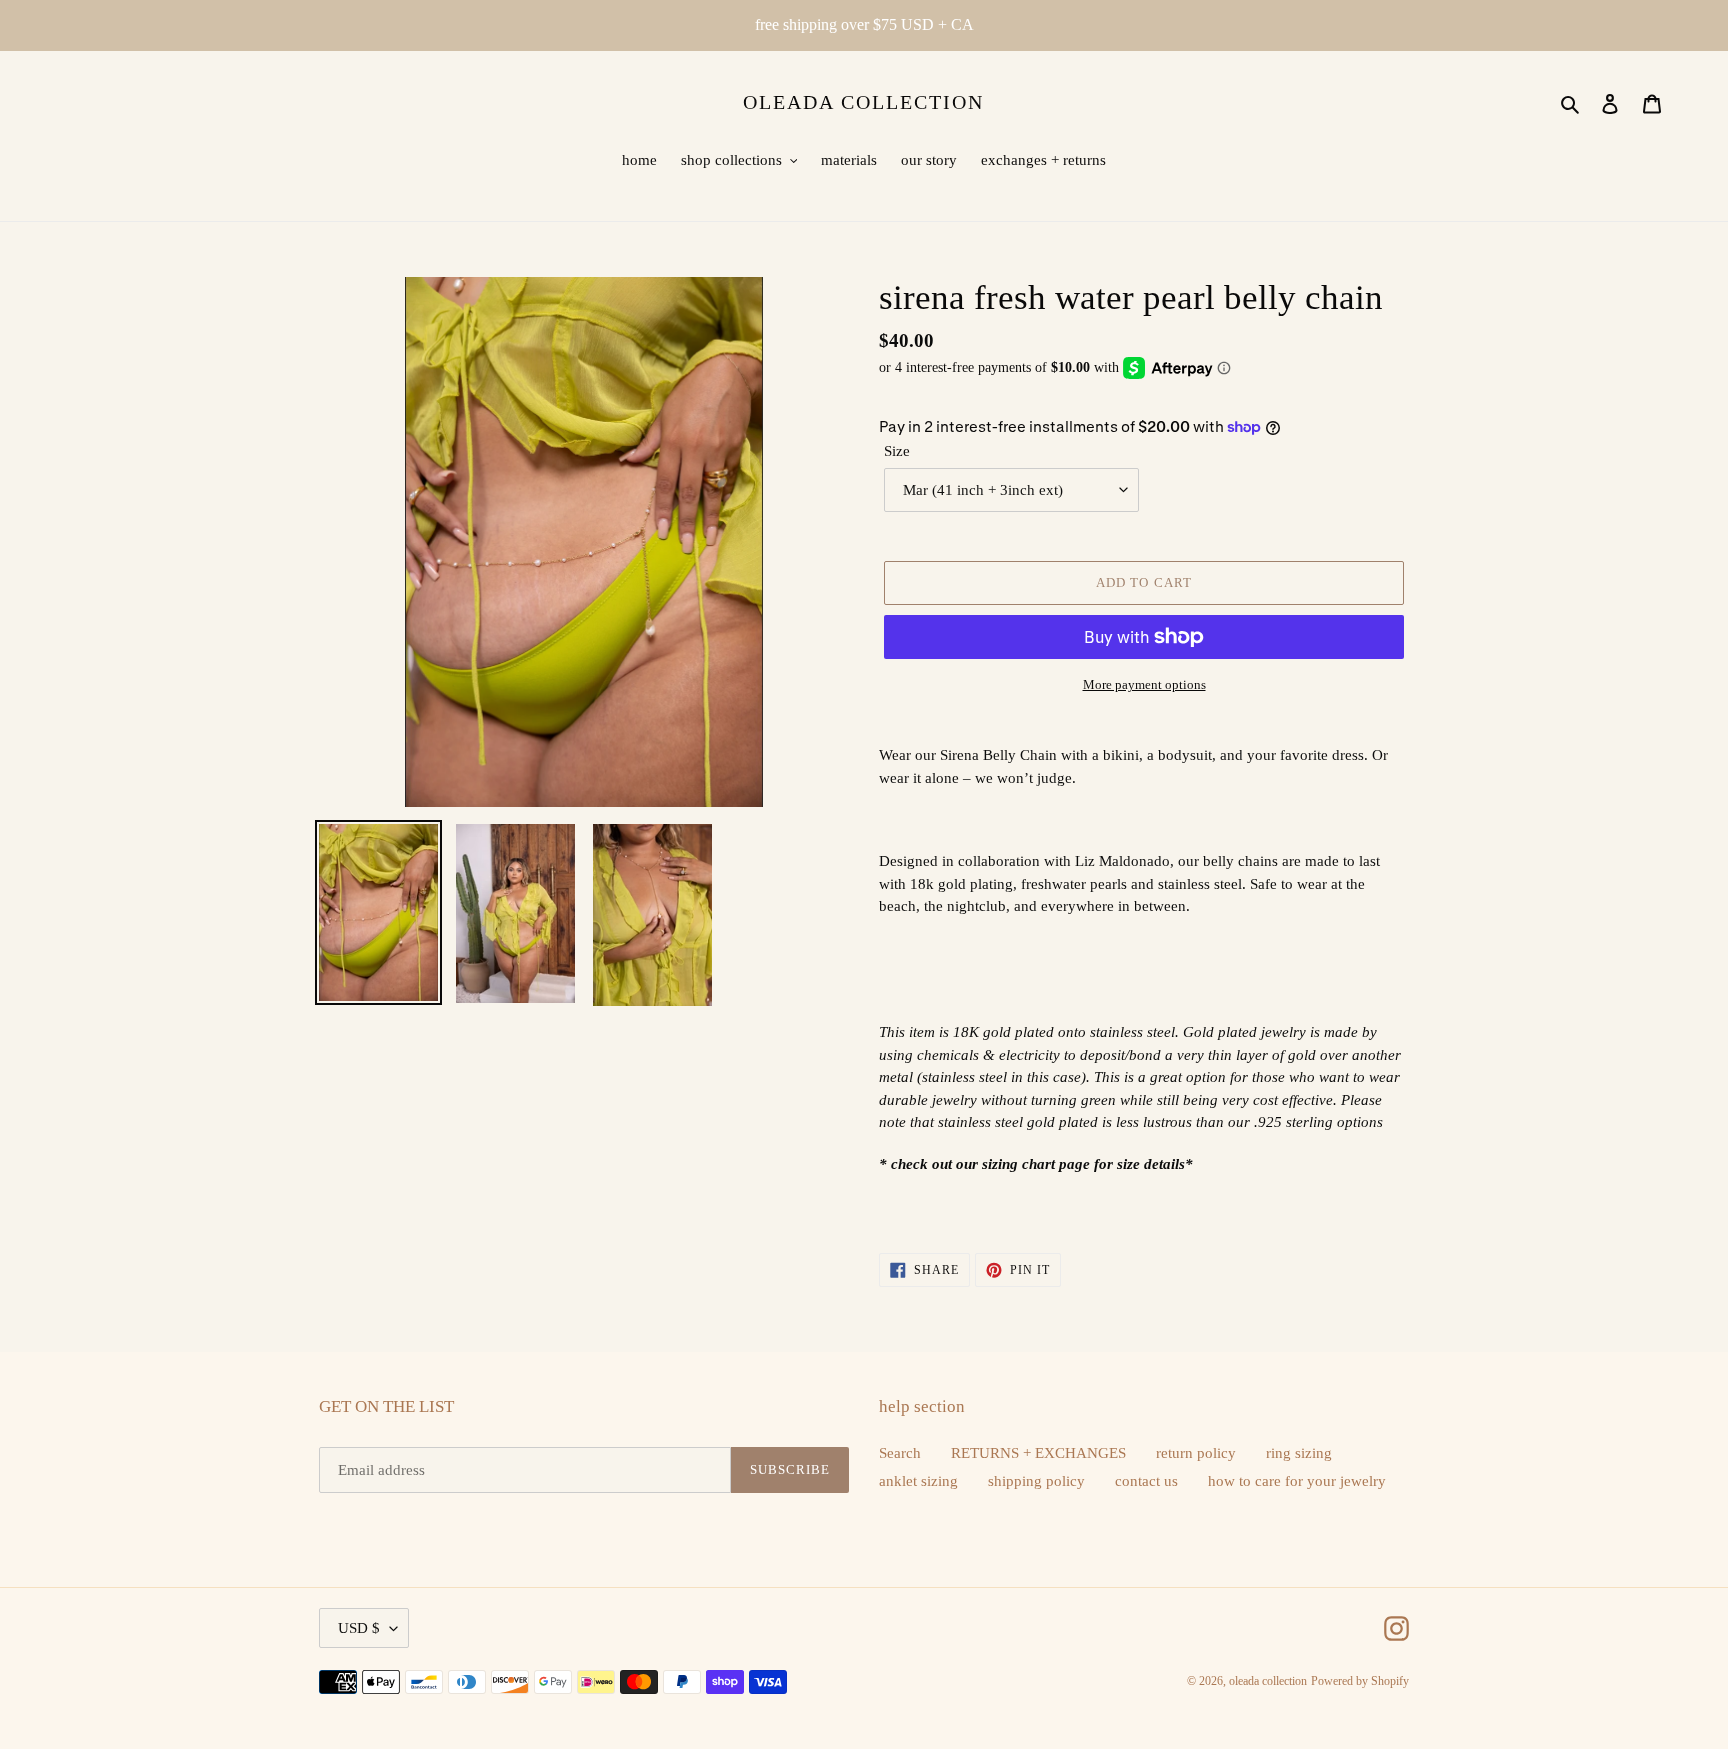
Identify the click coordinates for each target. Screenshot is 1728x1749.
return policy (1196, 1453)
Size (897, 451)
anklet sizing (918, 1481)
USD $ (359, 1628)
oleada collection (863, 102)
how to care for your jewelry (1297, 1481)
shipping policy (1036, 1481)
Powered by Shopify (1360, 1681)
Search (900, 1453)
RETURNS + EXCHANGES (1038, 1453)
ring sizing (1299, 1453)
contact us (1146, 1481)
